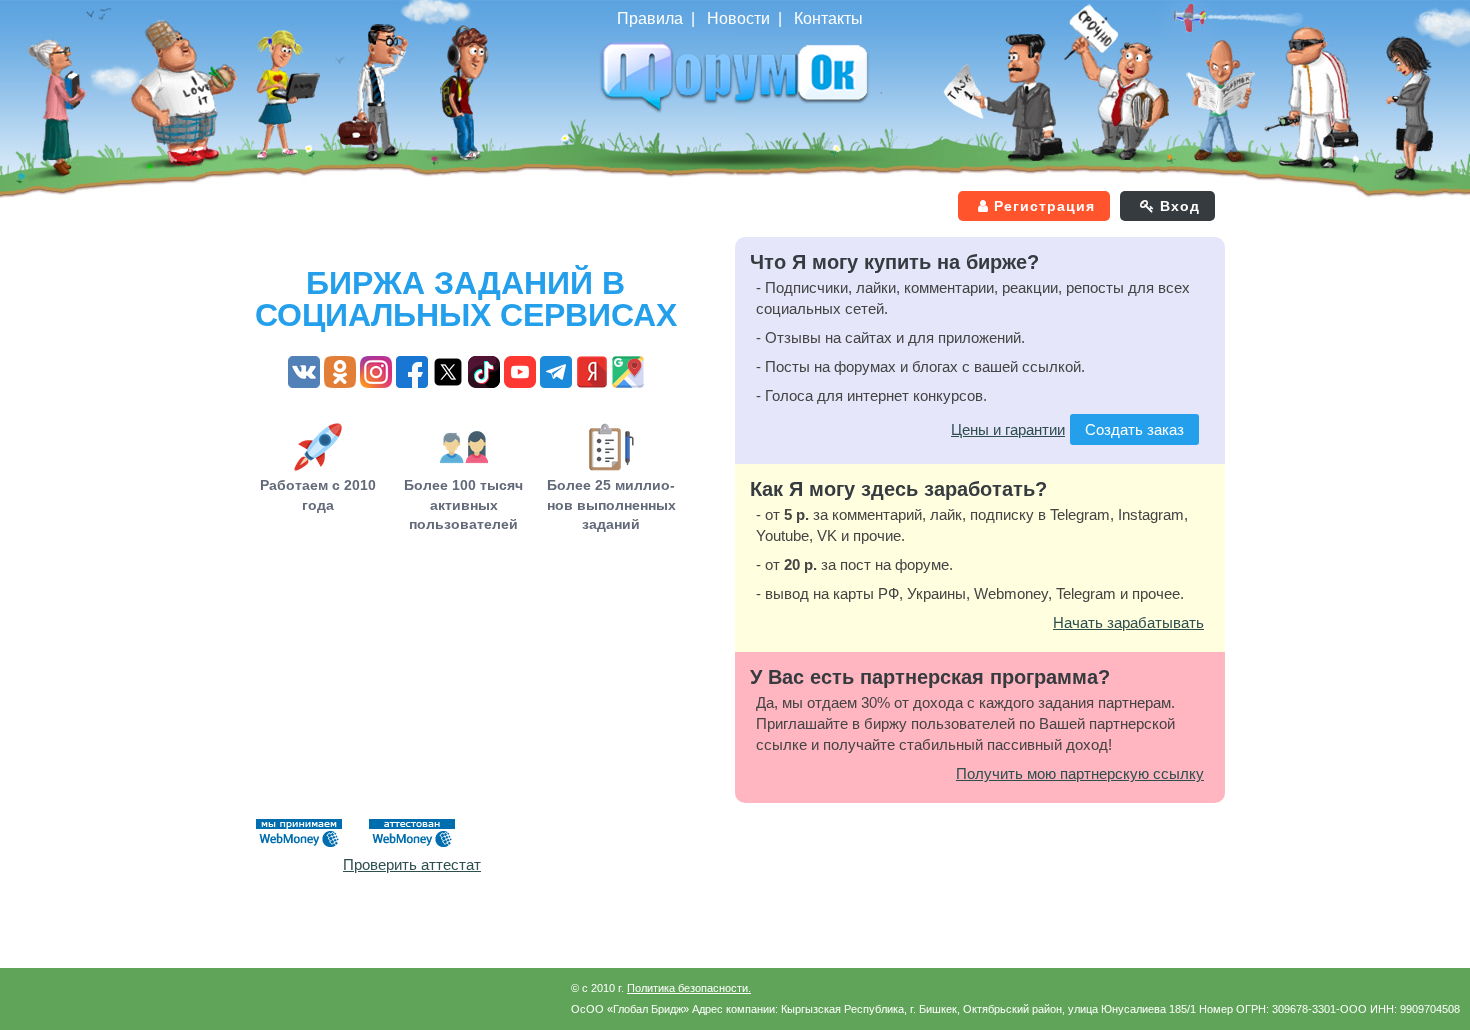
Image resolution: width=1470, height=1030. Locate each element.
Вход (1180, 206)
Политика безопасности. (689, 988)
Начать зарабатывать (1128, 622)
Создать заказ (1134, 429)
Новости (738, 18)
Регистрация (1044, 206)
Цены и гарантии (1008, 429)
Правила (650, 18)
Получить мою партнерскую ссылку (1080, 773)
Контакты (828, 18)
